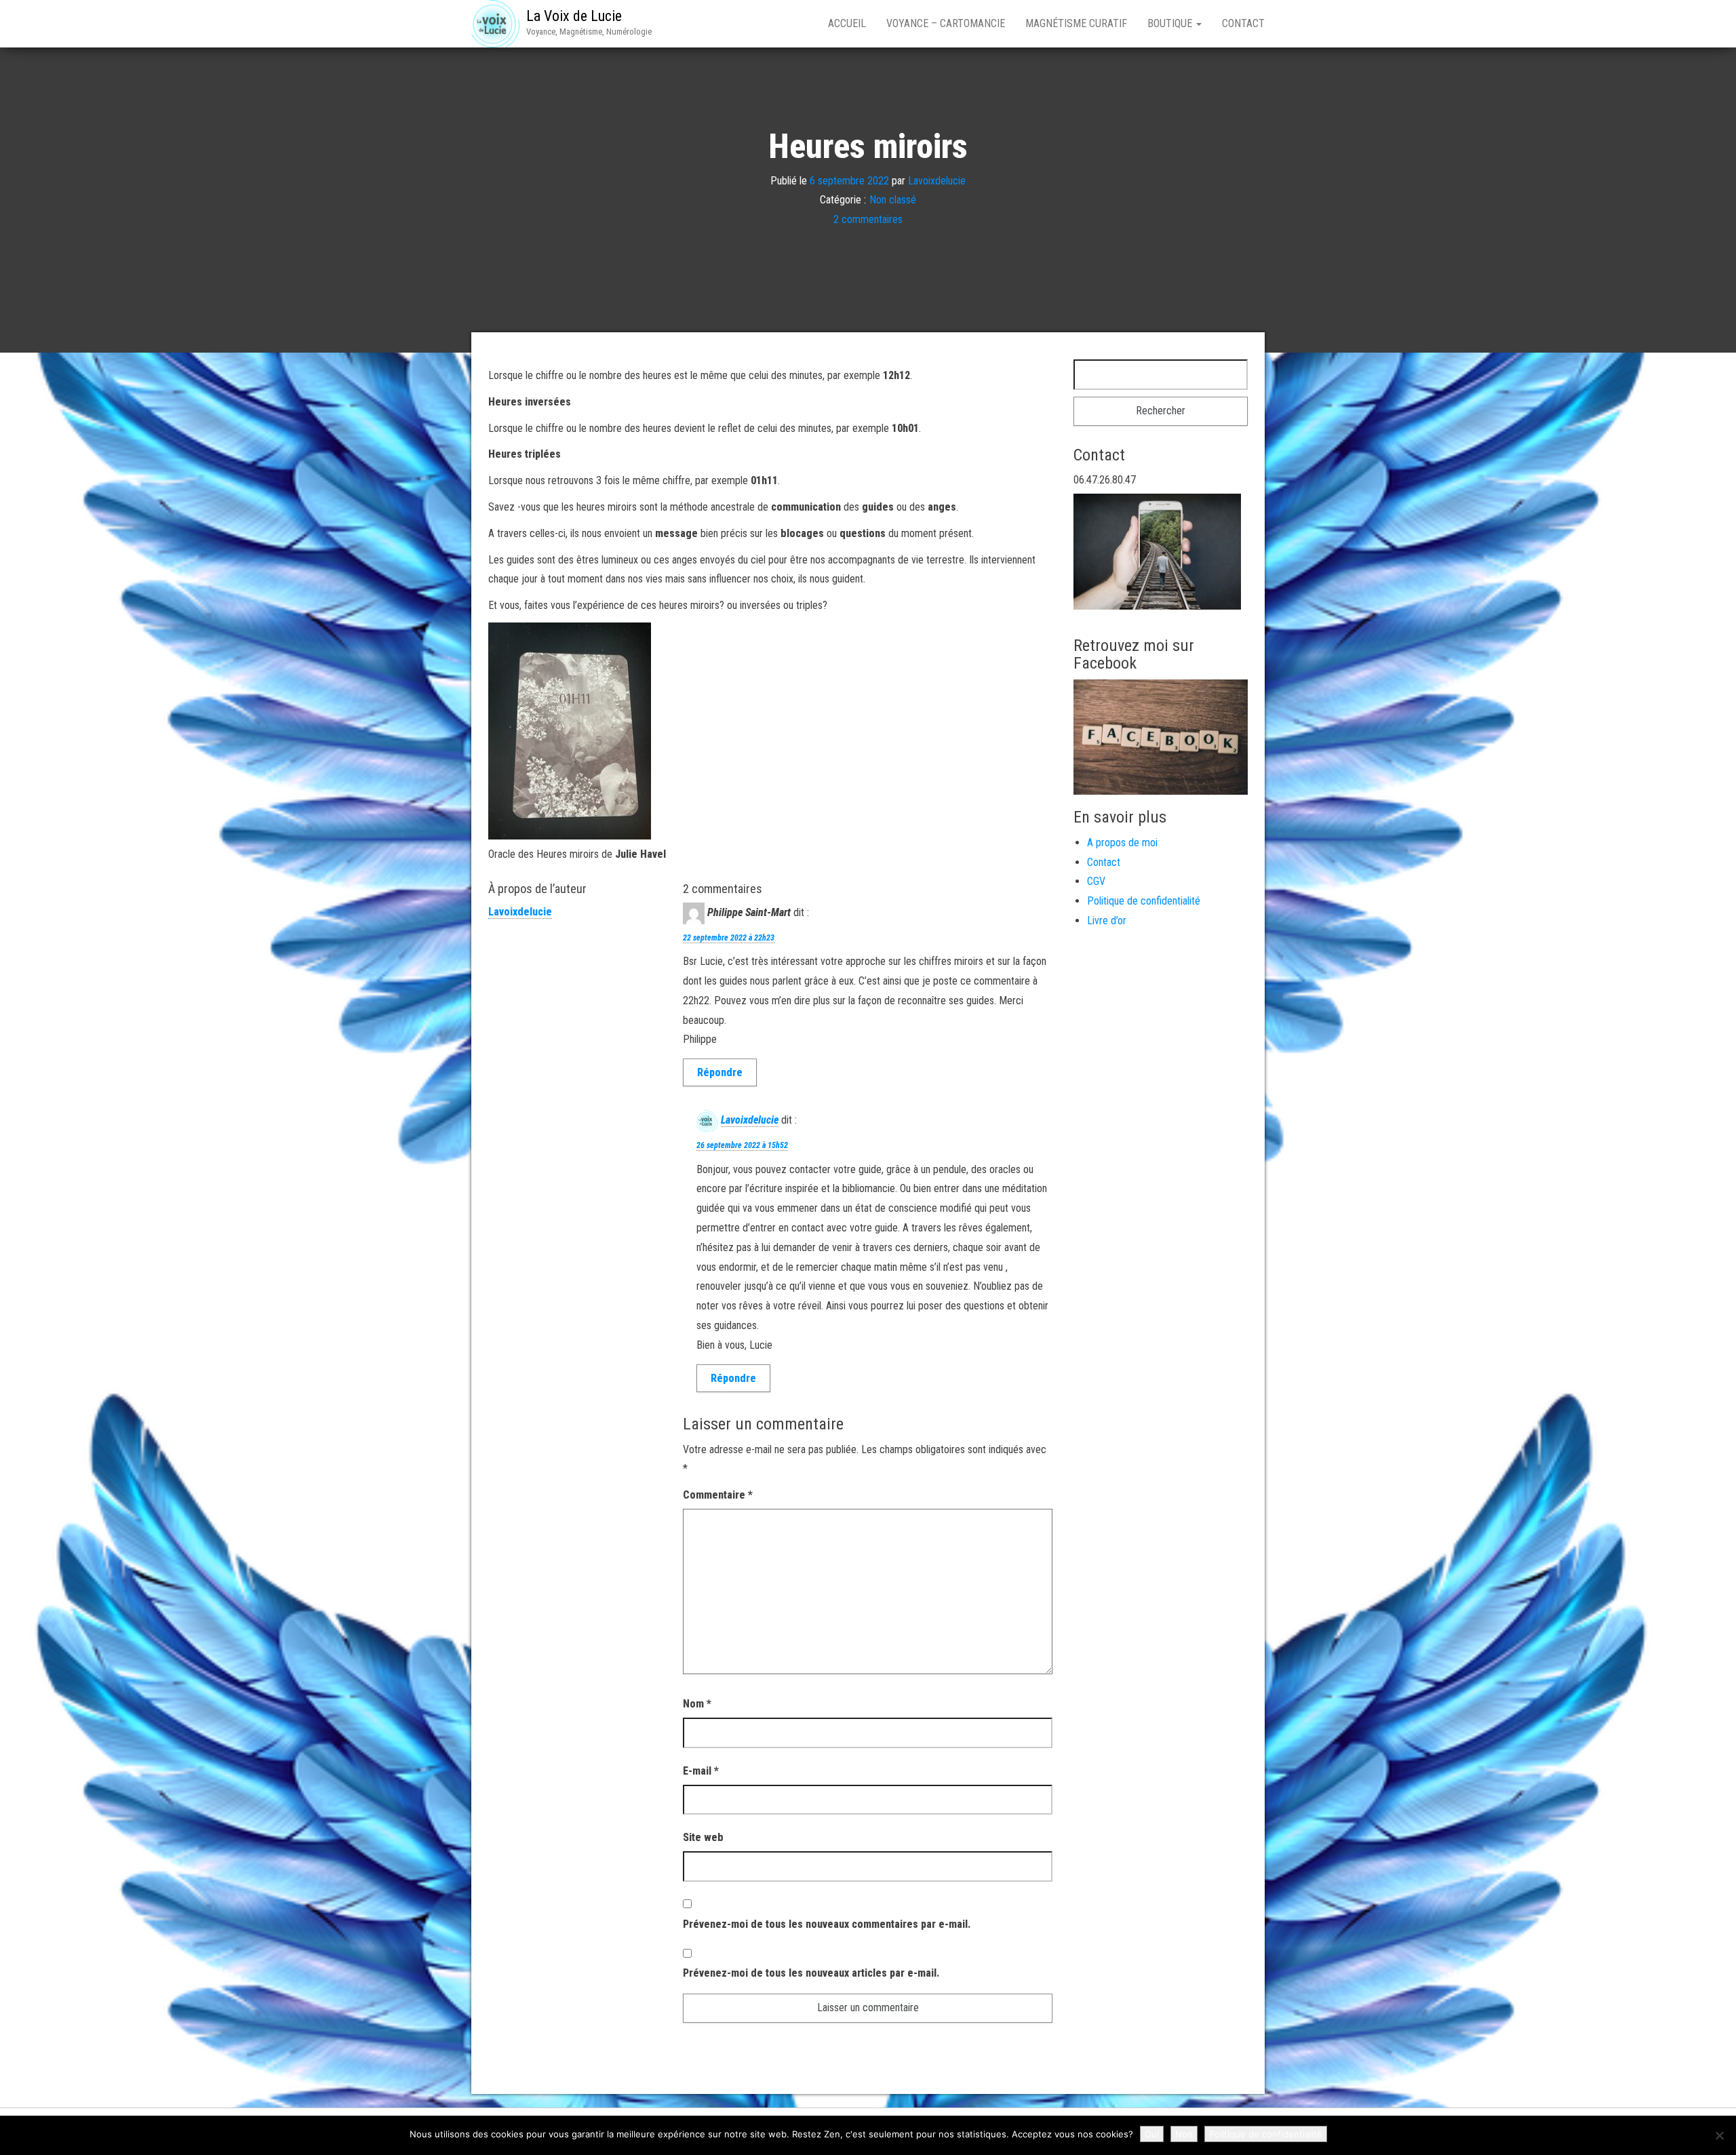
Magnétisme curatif (1076, 23)
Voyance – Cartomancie (946, 23)
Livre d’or (1107, 921)
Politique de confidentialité (1144, 901)
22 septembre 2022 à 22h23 (729, 938)
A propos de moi (1122, 843)
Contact (1243, 23)
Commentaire (718, 1495)
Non (1184, 2134)
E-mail (701, 1771)
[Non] (1719, 2135)
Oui (1152, 2134)
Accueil (847, 23)
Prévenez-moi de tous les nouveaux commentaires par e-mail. (827, 1924)
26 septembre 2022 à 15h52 (742, 1145)
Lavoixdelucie (937, 180)
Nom (697, 1704)
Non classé (893, 200)
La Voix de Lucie (574, 16)
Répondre (720, 1072)
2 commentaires (868, 219)
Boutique (1171, 23)
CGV (1096, 881)
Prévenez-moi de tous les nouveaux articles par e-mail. (811, 1973)
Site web (703, 1837)
